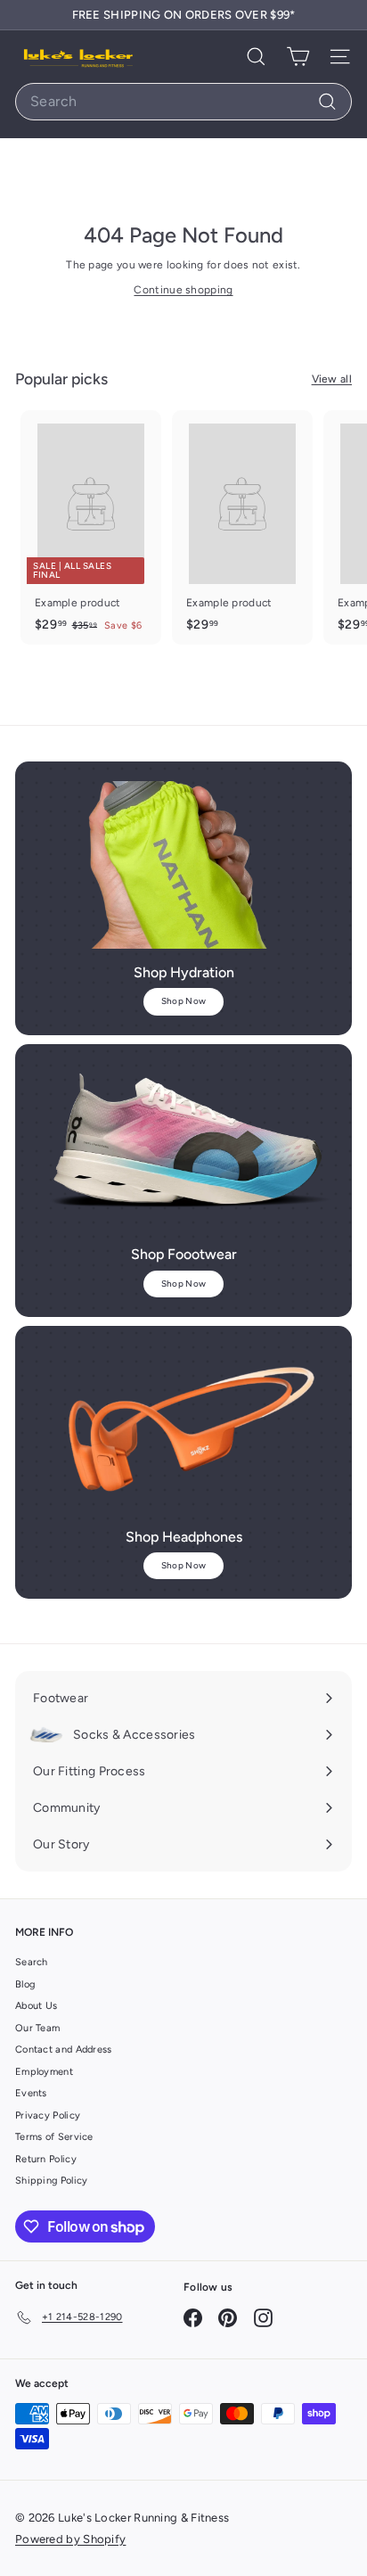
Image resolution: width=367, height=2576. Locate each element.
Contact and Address (64, 2049)
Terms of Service (54, 2137)
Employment (44, 2072)
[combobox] (183, 102)
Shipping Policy (52, 2181)
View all (332, 379)
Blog (25, 1984)
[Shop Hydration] (183, 865)
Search (32, 1962)
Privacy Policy (48, 2115)
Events (31, 2093)
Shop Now (183, 1001)
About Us (36, 2006)
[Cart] (298, 57)
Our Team (37, 2028)
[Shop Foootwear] (183, 1148)
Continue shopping (183, 290)
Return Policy (46, 2159)
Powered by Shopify (70, 2539)
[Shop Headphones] (183, 1429)
